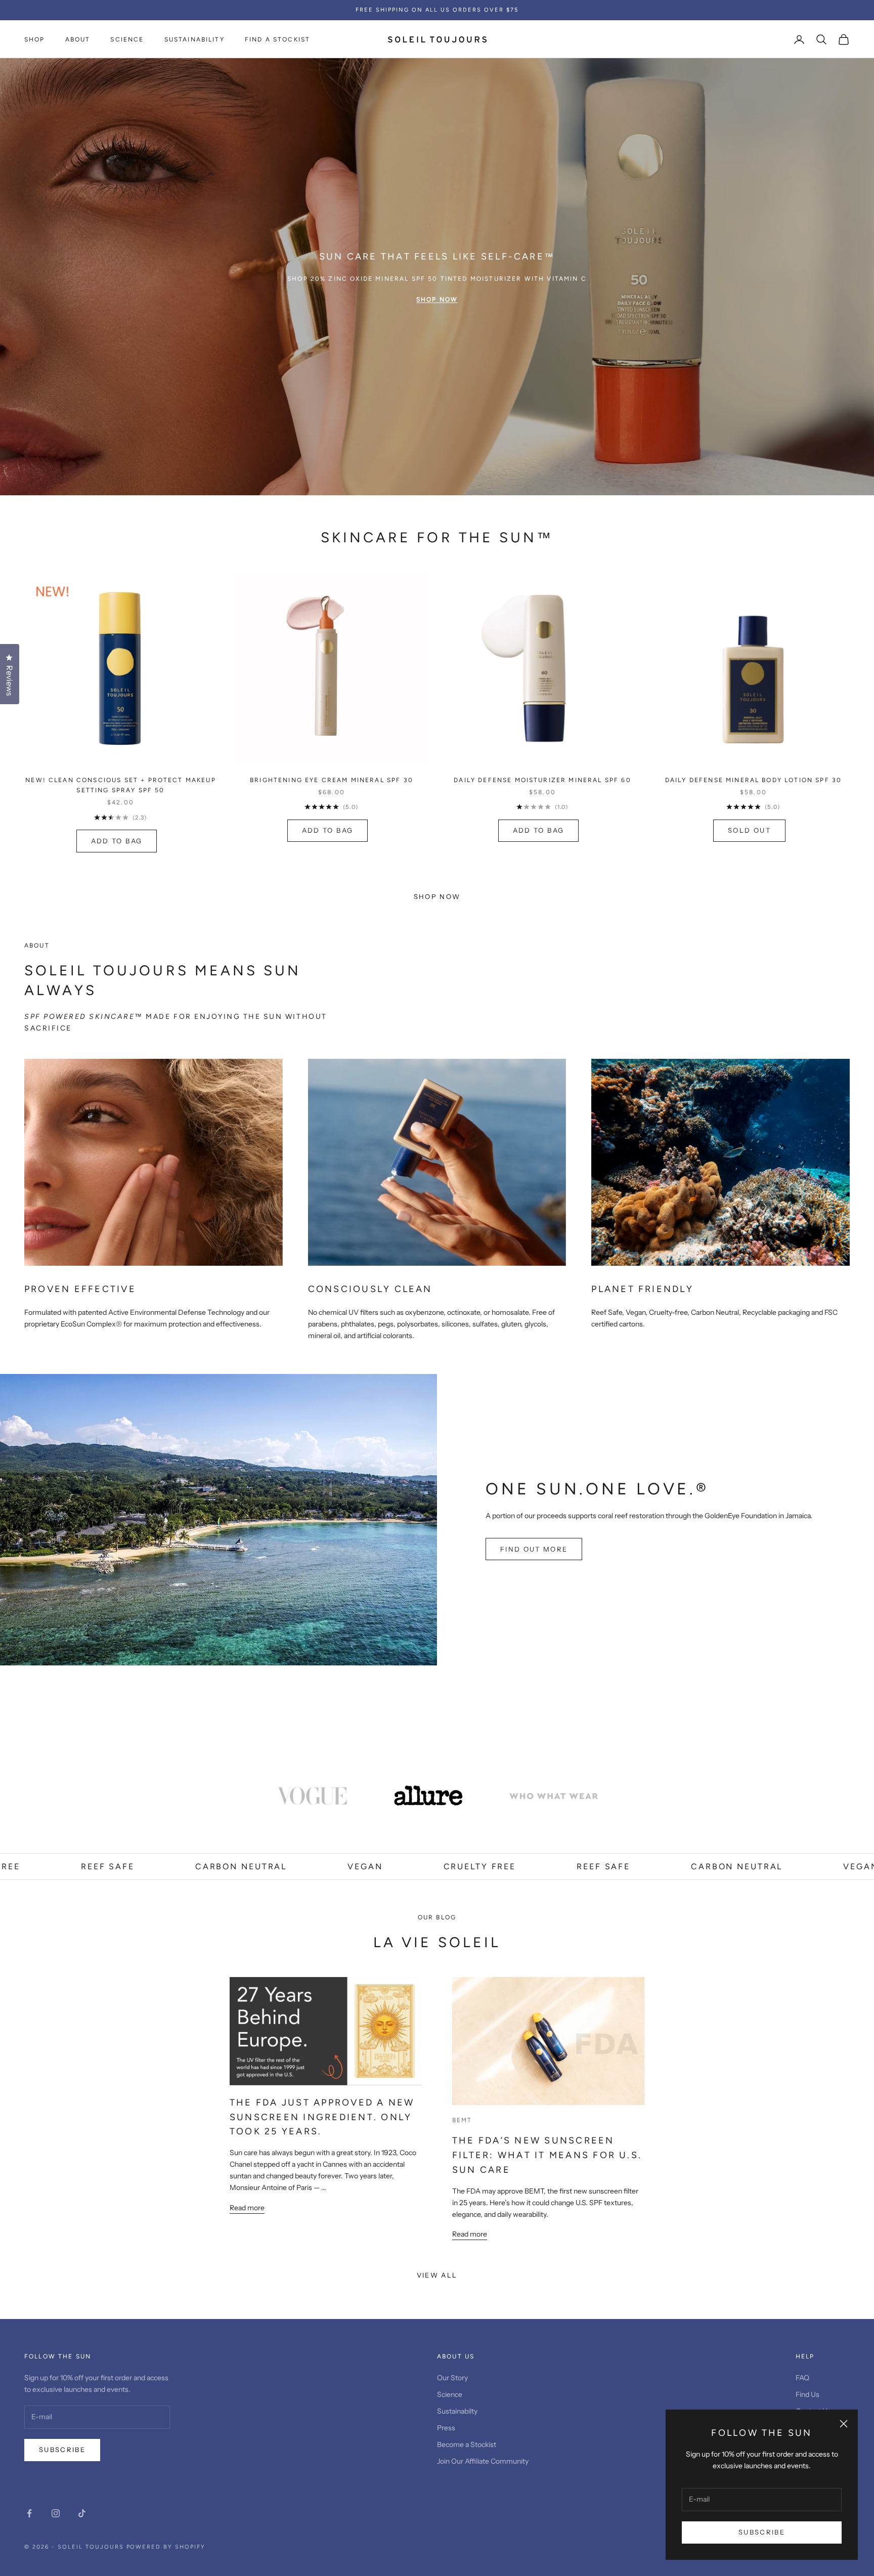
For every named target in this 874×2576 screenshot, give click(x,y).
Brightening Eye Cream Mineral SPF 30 (332, 780)
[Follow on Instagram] (56, 2513)
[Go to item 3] (554, 1796)
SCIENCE (127, 39)
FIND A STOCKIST (277, 39)
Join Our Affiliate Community (483, 2461)
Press (446, 2428)
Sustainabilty (457, 2411)
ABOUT (78, 39)
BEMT (462, 2120)
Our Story (452, 2378)
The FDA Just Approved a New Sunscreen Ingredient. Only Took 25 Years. (322, 2117)
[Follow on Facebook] (29, 2513)
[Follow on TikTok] (82, 2513)
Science (450, 2394)
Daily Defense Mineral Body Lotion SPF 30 (753, 780)
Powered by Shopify (166, 2547)
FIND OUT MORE (534, 1549)
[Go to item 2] (428, 1796)
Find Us (807, 2394)
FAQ (802, 2378)
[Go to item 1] (312, 1796)
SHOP (35, 39)
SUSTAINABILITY (194, 39)
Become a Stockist (467, 2444)
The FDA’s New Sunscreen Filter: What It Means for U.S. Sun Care (547, 2155)
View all (437, 2275)
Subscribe (762, 2532)
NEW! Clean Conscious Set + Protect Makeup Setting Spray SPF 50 (121, 785)
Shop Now (437, 896)
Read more (247, 2208)
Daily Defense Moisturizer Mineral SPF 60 (542, 780)
